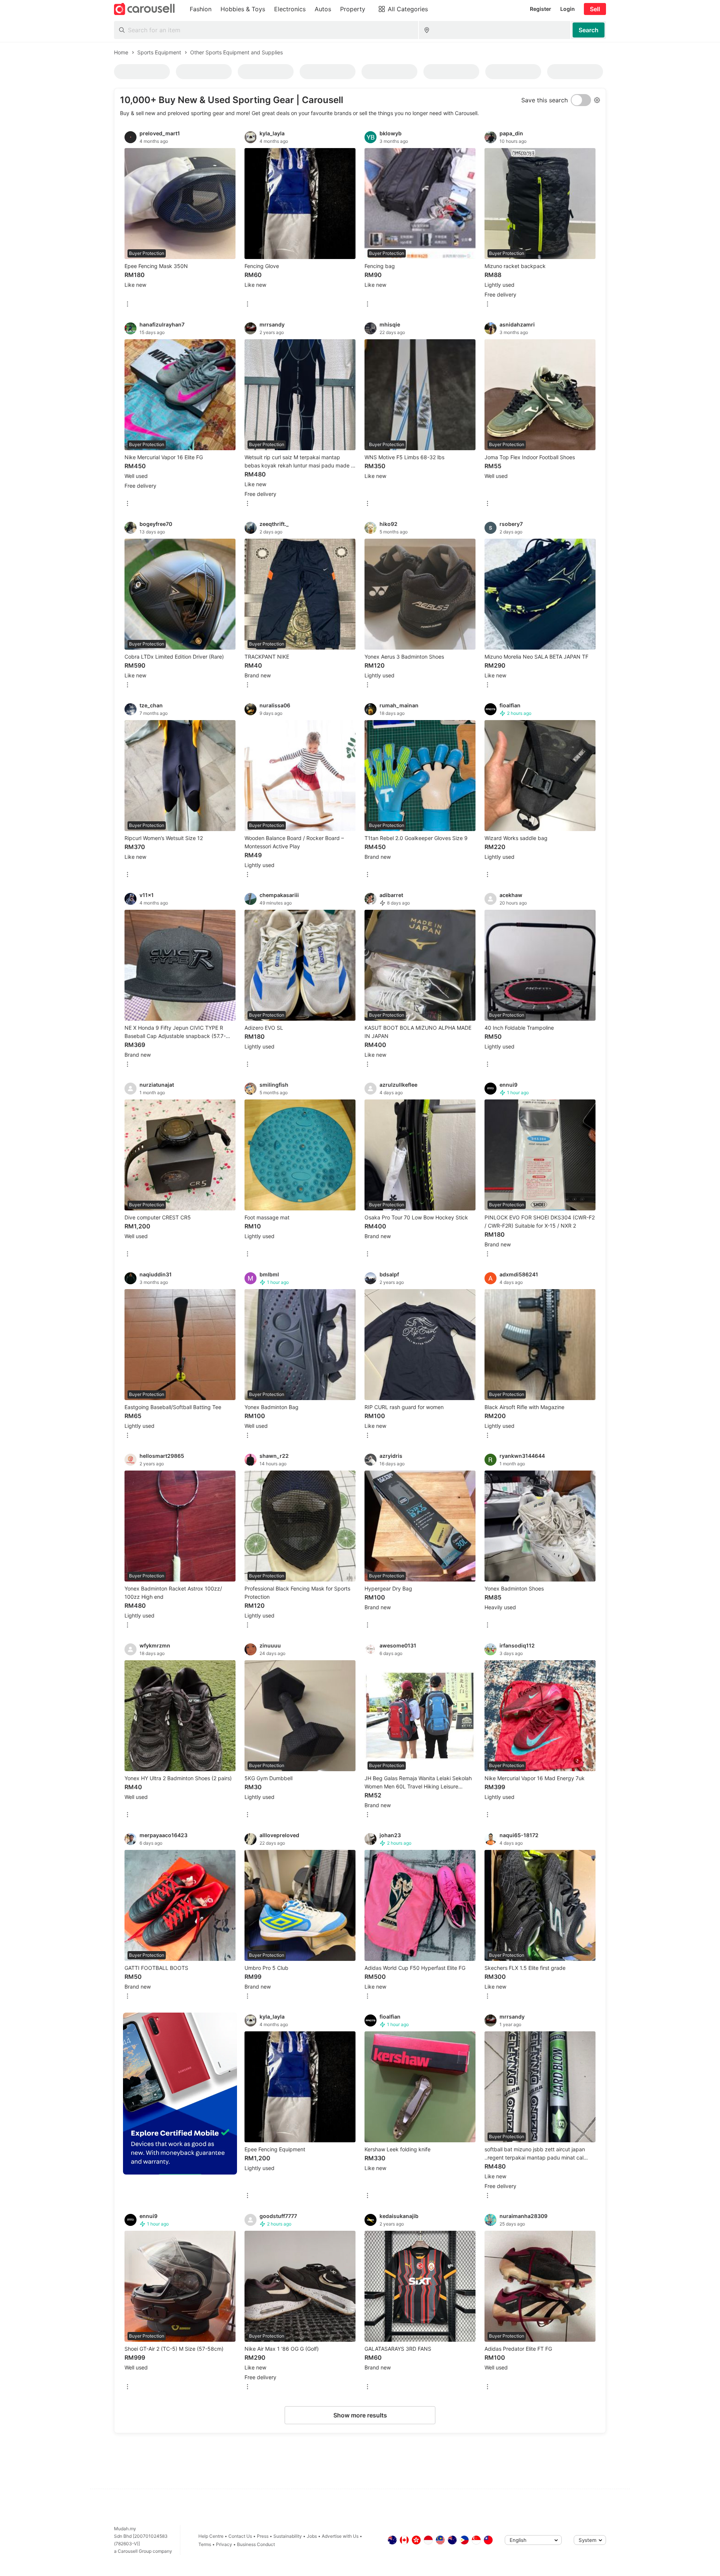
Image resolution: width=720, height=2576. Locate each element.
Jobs (312, 2536)
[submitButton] (589, 30)
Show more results (360, 2415)
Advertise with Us (340, 2536)
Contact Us (240, 2536)
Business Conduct (256, 2544)
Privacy (224, 2544)
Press (263, 2536)
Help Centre (211, 2536)
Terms (205, 2544)
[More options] (127, 305)
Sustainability (288, 2536)
